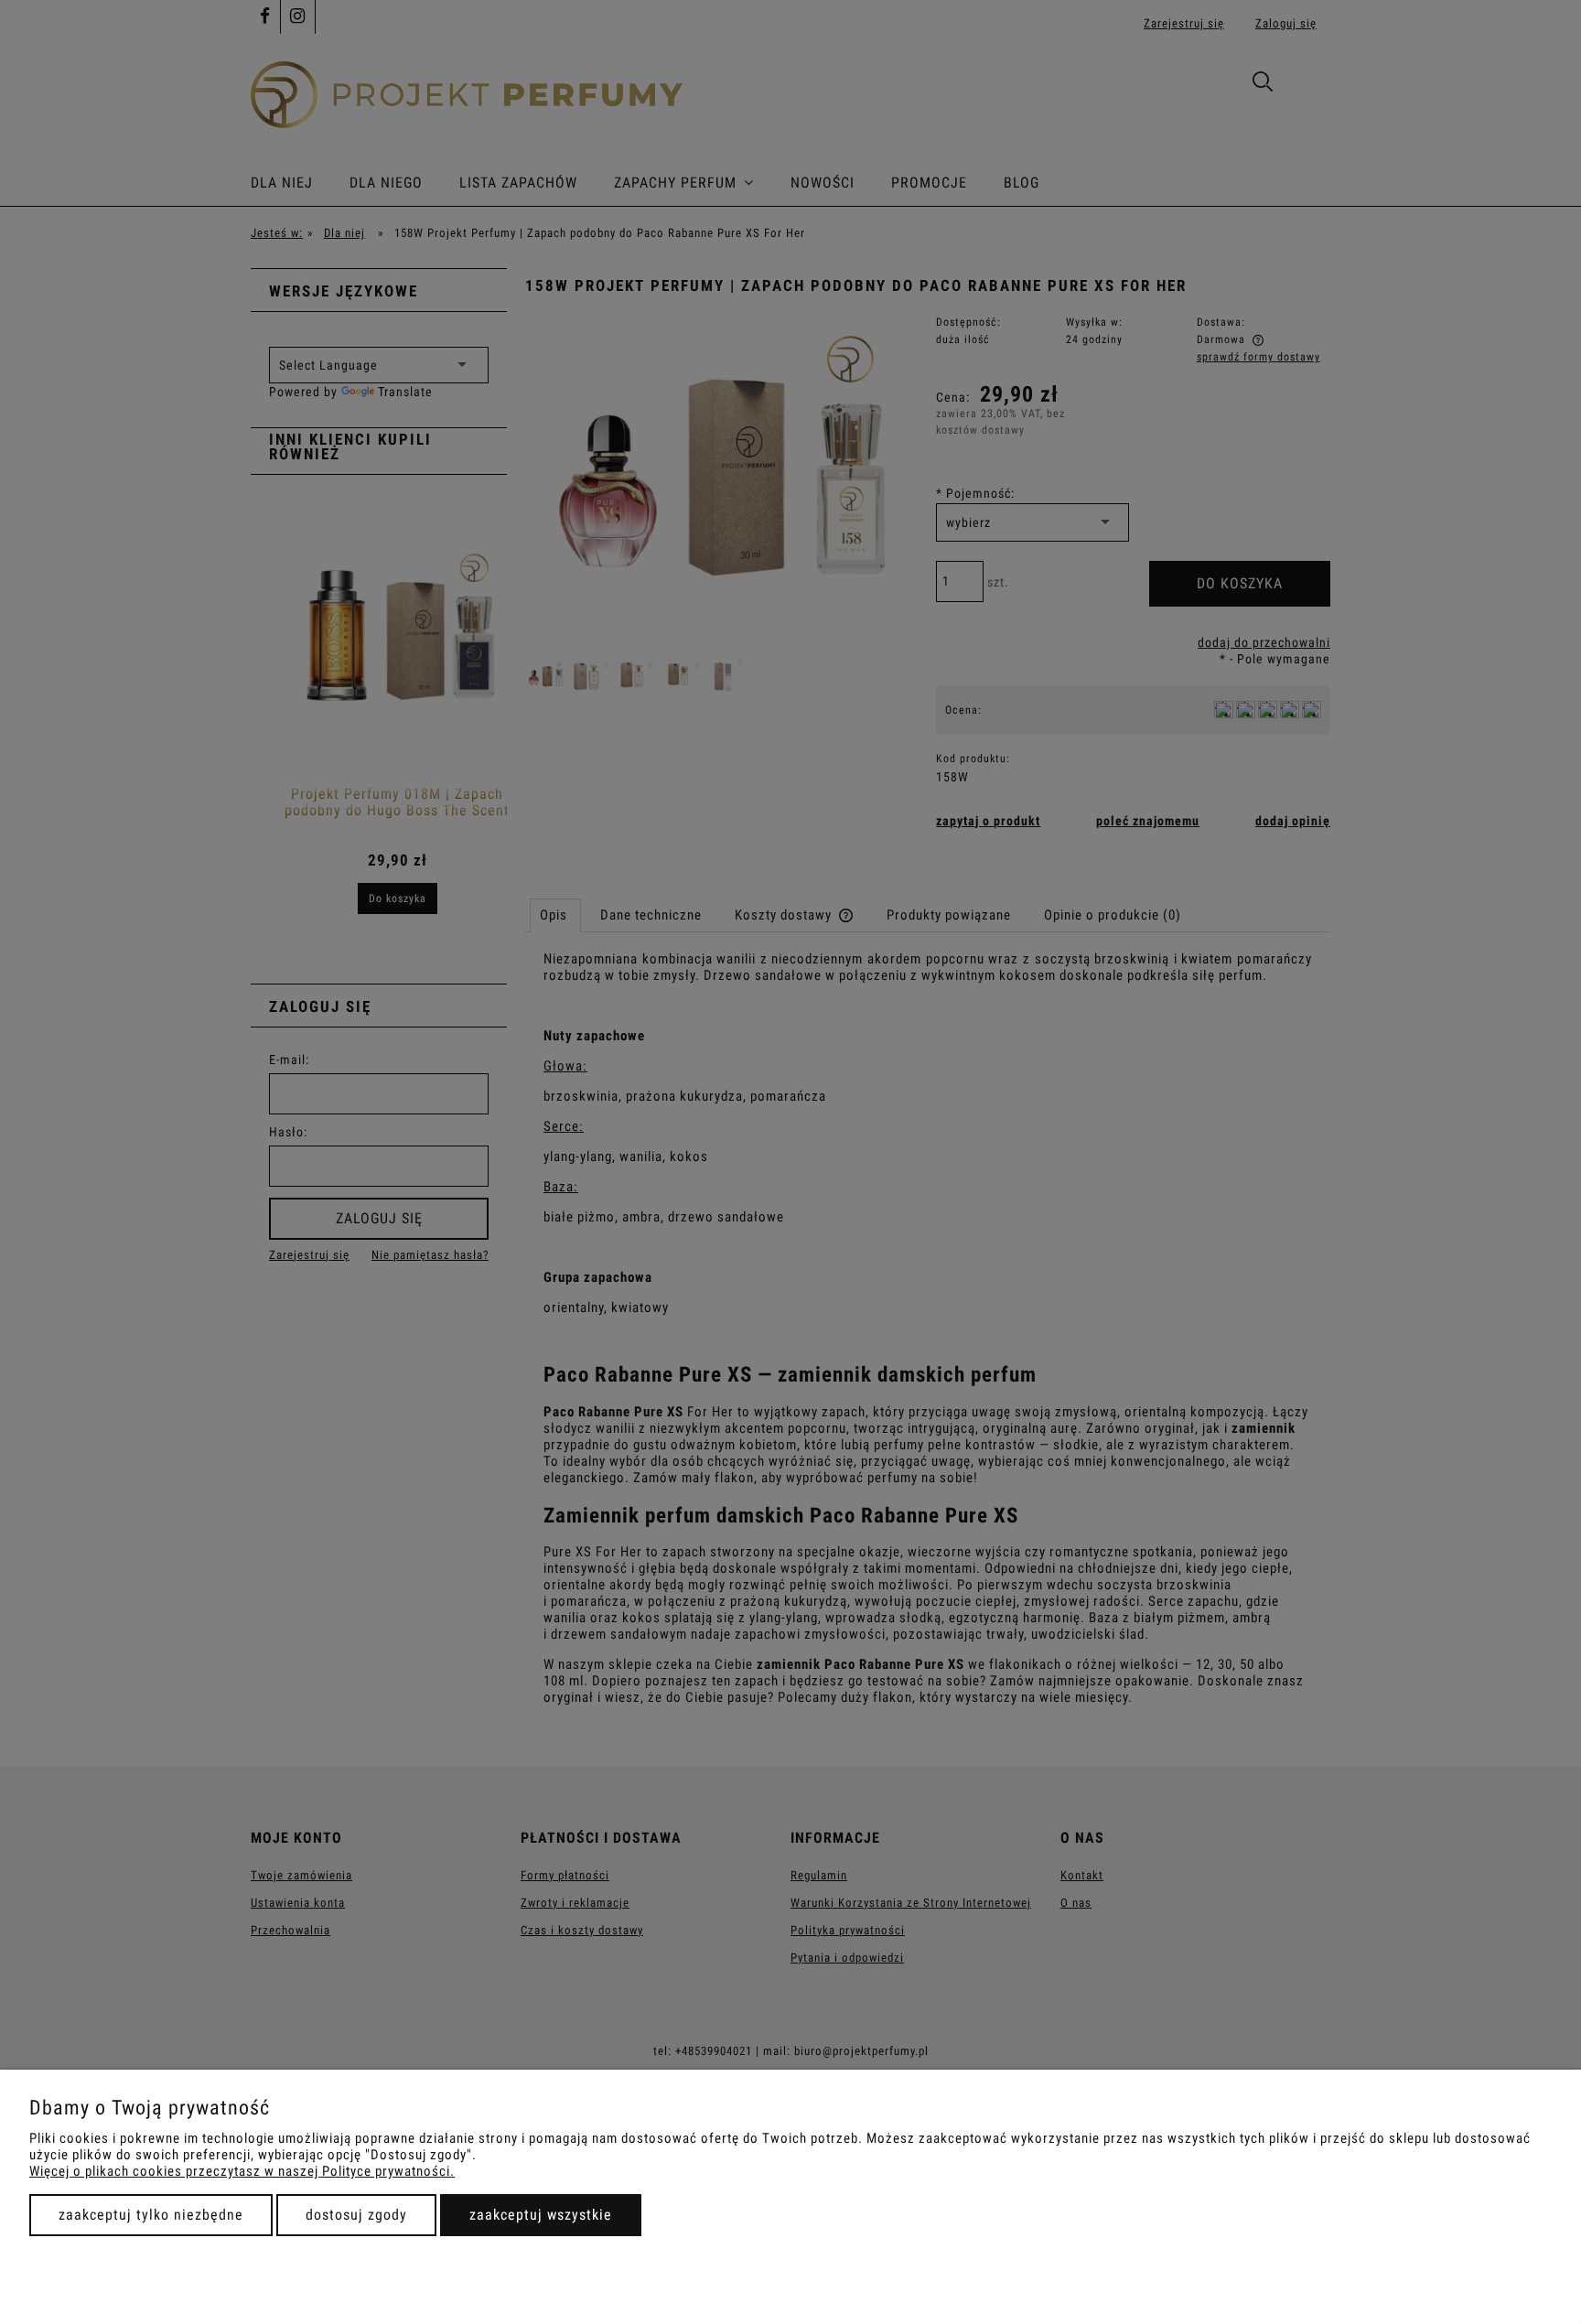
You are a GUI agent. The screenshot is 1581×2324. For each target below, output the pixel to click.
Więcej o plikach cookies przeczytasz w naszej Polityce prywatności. (242, 2171)
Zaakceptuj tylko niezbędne (151, 2215)
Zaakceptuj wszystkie (541, 2215)
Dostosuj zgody (356, 2215)
